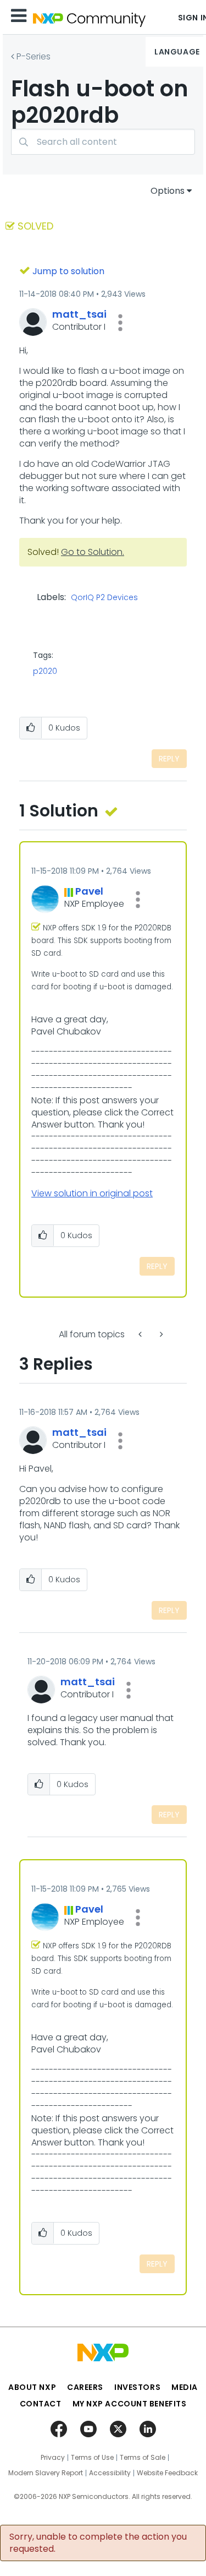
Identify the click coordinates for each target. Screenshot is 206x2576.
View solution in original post (92, 1193)
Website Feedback (167, 2473)
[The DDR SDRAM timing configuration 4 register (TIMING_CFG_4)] (160, 1334)
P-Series (34, 56)
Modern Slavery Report (46, 2473)
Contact (41, 2404)
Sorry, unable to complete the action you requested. (98, 2543)
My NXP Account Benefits (130, 2404)
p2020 (45, 671)
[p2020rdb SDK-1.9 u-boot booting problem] (141, 1334)
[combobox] (103, 142)
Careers (85, 2387)
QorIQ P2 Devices (104, 598)
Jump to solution (68, 271)
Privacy (53, 2458)
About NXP (32, 2387)
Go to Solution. (93, 552)
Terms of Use (92, 2458)
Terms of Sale (143, 2458)
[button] (120, 323)
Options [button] (168, 191)
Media (185, 2387)
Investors (137, 2387)
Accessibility (110, 2473)
